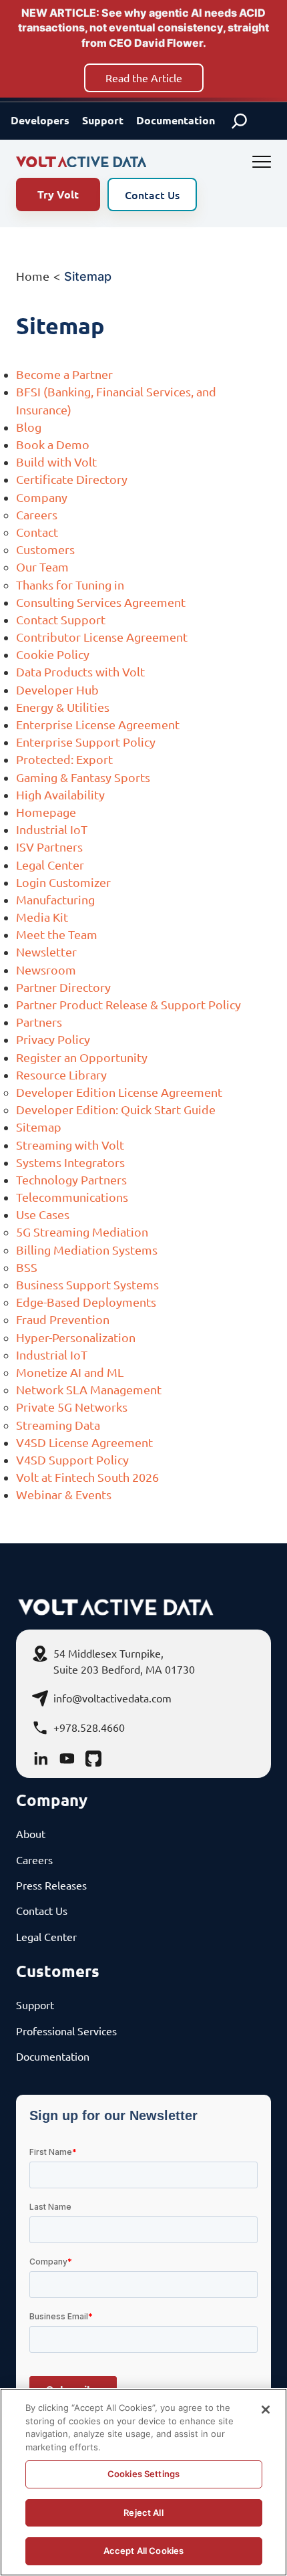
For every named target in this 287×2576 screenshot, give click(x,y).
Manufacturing (55, 899)
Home (33, 276)
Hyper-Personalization (76, 1337)
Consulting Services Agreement (101, 602)
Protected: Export (64, 759)
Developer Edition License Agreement (119, 1092)
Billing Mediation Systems (87, 1250)
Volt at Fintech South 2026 (87, 1477)
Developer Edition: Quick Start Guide (116, 1109)
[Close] (266, 2410)
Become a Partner (64, 374)
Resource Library (61, 1074)
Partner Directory (63, 987)
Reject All (143, 2513)
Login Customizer (63, 882)
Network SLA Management (89, 1389)
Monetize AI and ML (70, 1372)
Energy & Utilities (63, 707)
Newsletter (46, 951)
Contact (37, 532)
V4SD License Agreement (84, 1442)
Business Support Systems (87, 1284)
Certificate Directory (72, 479)
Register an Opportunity (82, 1057)
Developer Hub (57, 689)
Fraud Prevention (63, 1319)
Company (42, 497)
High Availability (60, 794)
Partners (39, 1022)
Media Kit (42, 917)
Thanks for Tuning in (70, 585)
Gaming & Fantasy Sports (83, 777)
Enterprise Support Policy (86, 742)
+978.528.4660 (89, 1727)
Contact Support (61, 619)
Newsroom (46, 970)
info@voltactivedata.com (112, 1698)
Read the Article (144, 78)
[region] (143, 2482)
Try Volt (58, 194)
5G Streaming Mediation (82, 1232)
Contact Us (152, 195)
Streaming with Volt (70, 1145)
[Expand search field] (240, 121)
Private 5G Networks (72, 1407)
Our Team (42, 566)
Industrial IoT (52, 829)
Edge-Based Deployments (86, 1302)
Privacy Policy (53, 1039)
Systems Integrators (70, 1162)
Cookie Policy (53, 654)
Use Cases (43, 1214)
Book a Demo (53, 444)
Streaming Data (58, 1425)
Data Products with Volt (80, 671)
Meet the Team (57, 934)
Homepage (46, 812)
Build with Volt (56, 462)
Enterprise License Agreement (98, 724)
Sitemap (39, 1127)
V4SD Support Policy (72, 1459)
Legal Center (50, 865)
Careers (37, 514)
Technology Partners (71, 1179)
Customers (45, 549)
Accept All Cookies (143, 2551)
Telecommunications (72, 1197)
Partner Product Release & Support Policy (128, 1004)
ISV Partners (49, 847)
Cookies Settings (143, 2474)
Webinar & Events (64, 1494)
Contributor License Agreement (102, 637)
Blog (29, 427)
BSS (27, 1267)
